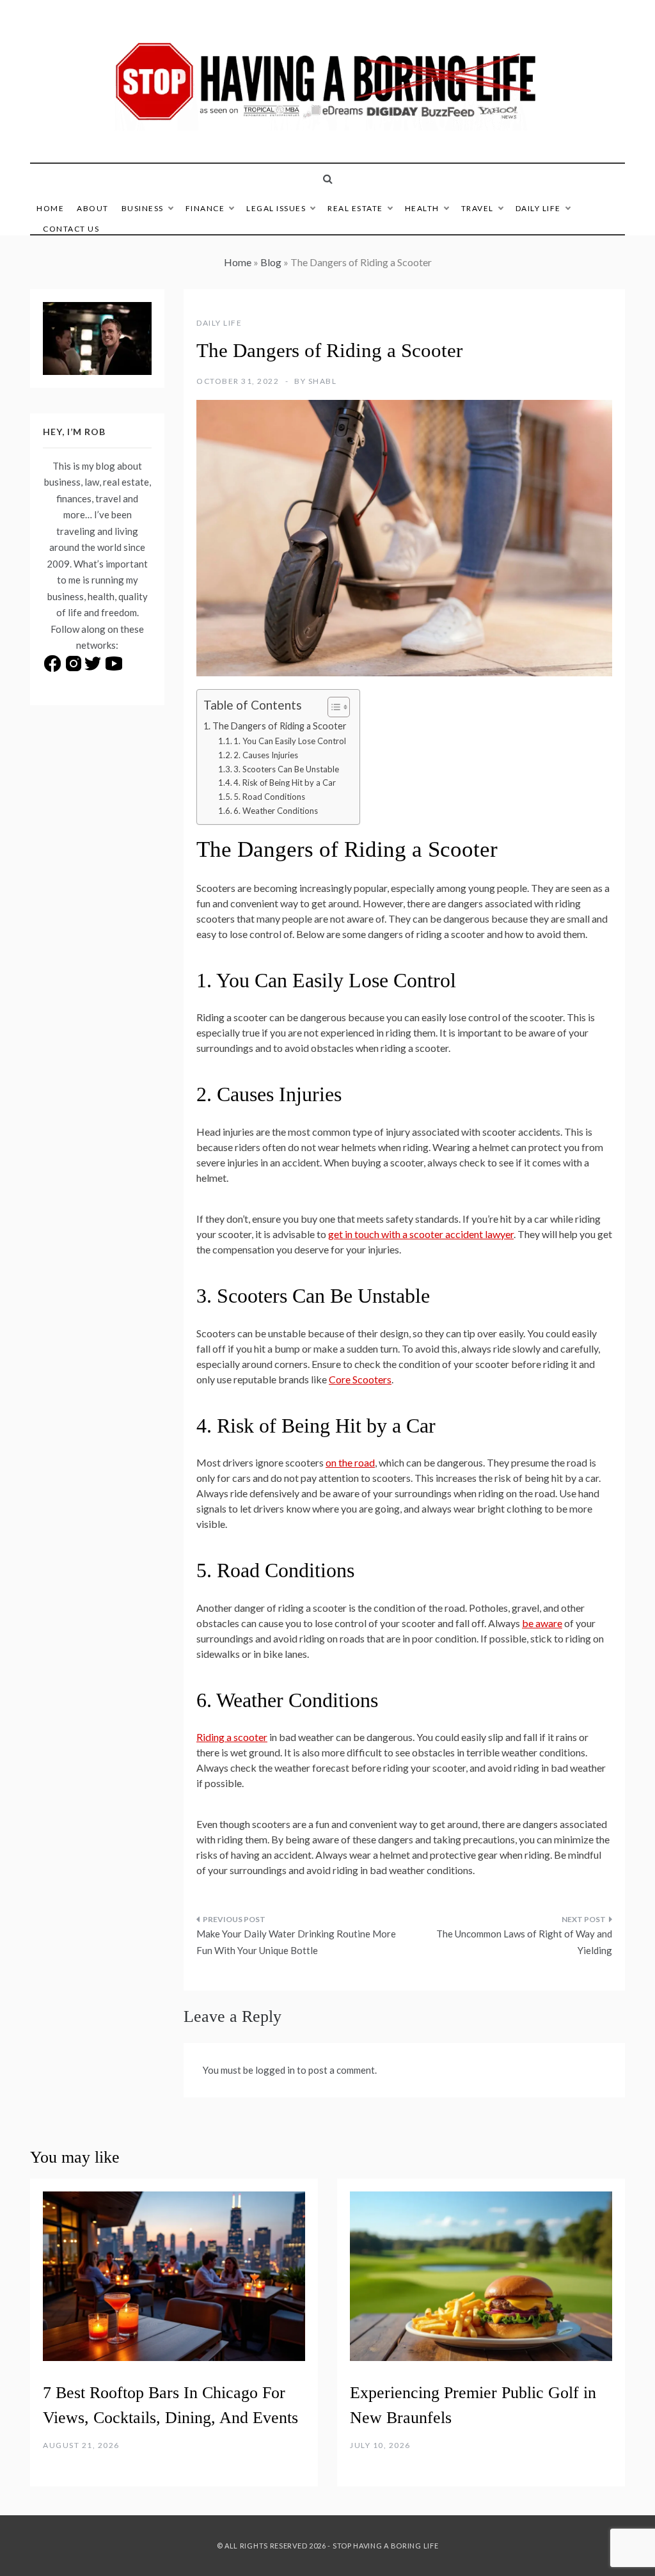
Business (143, 208)
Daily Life (538, 208)
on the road (350, 1462)
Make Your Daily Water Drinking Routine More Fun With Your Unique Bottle (296, 1942)
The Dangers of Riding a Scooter (280, 726)
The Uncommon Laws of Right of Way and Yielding (524, 1942)
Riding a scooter (232, 1737)
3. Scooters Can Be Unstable (286, 769)
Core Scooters (360, 1379)
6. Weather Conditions (276, 811)
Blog (271, 262)
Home (50, 208)
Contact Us (71, 229)
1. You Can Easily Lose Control (290, 741)
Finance (205, 208)
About (93, 208)
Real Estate (355, 208)
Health (422, 208)
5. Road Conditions (269, 797)
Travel (477, 208)
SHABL (323, 381)
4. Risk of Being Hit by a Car (285, 783)
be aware (542, 1623)
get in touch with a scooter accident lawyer (421, 1234)
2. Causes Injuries (266, 755)
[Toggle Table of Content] (332, 707)
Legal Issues (276, 208)
